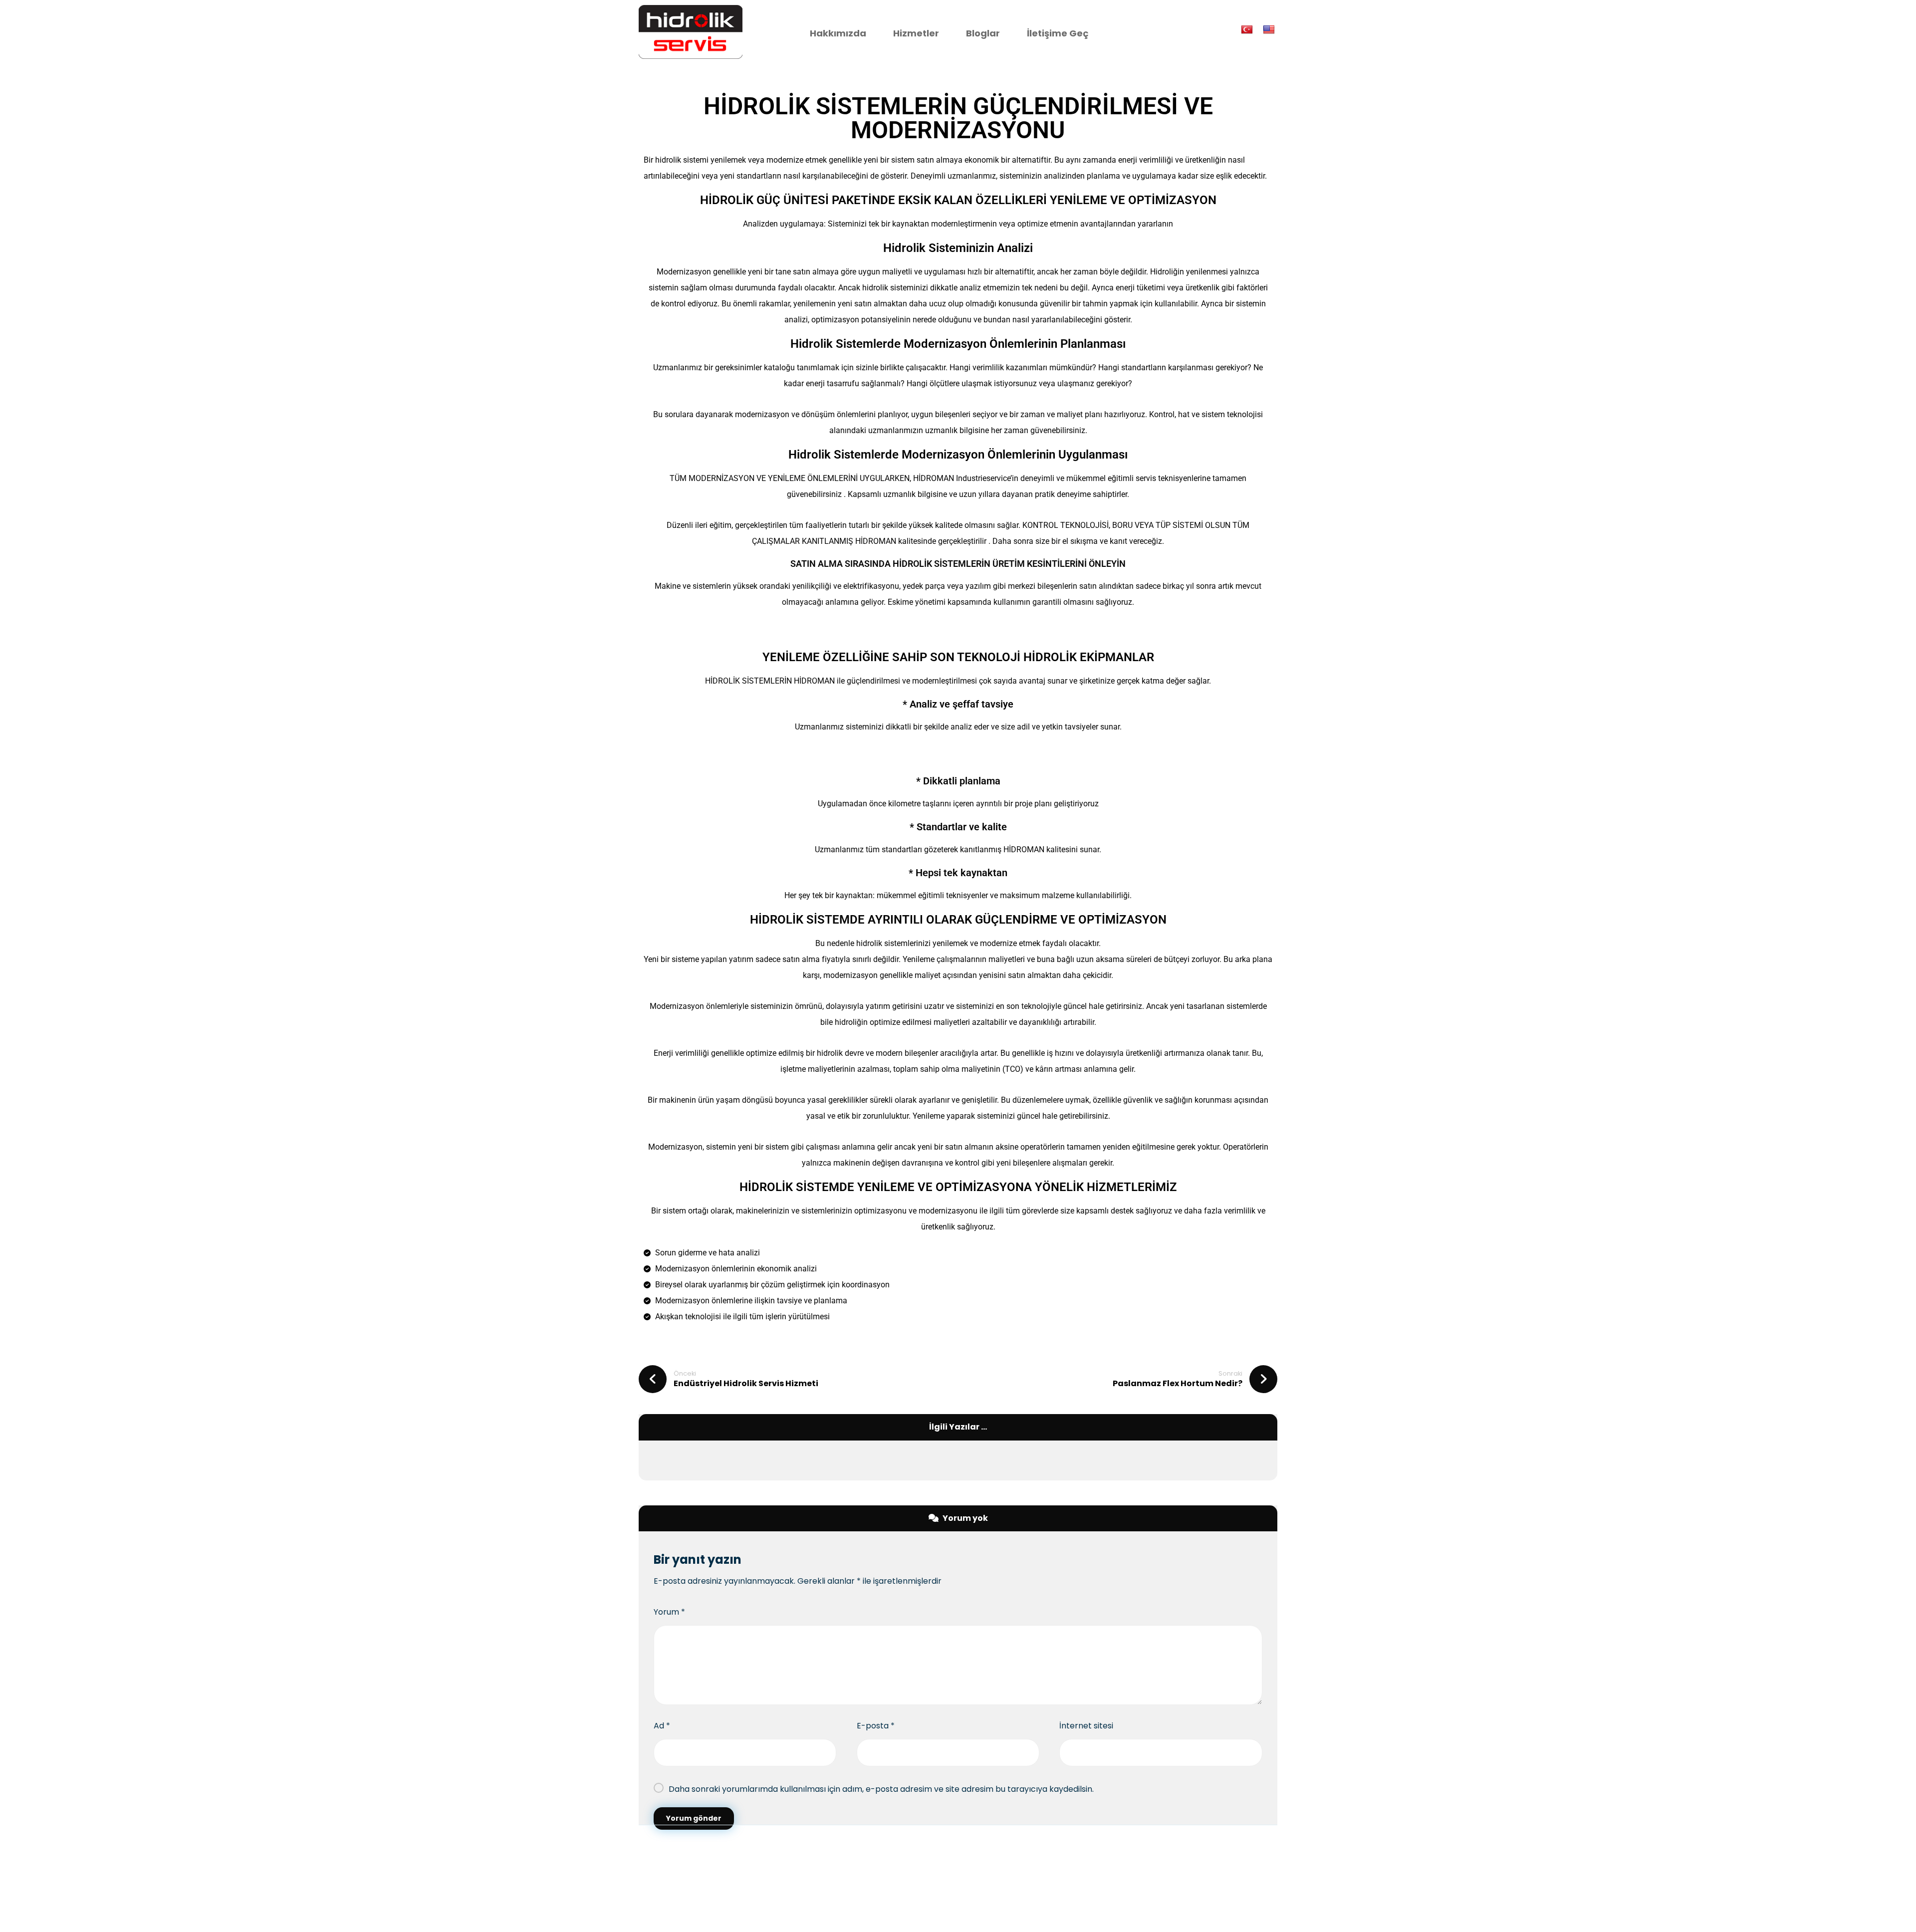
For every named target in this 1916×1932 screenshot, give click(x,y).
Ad (662, 1726)
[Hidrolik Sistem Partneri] (691, 32)
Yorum (669, 1612)
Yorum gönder (694, 1818)
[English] (1270, 29)
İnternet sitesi (1086, 1726)
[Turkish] (1248, 29)
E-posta (876, 1726)
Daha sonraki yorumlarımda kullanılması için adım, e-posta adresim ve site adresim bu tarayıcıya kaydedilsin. (881, 1789)
